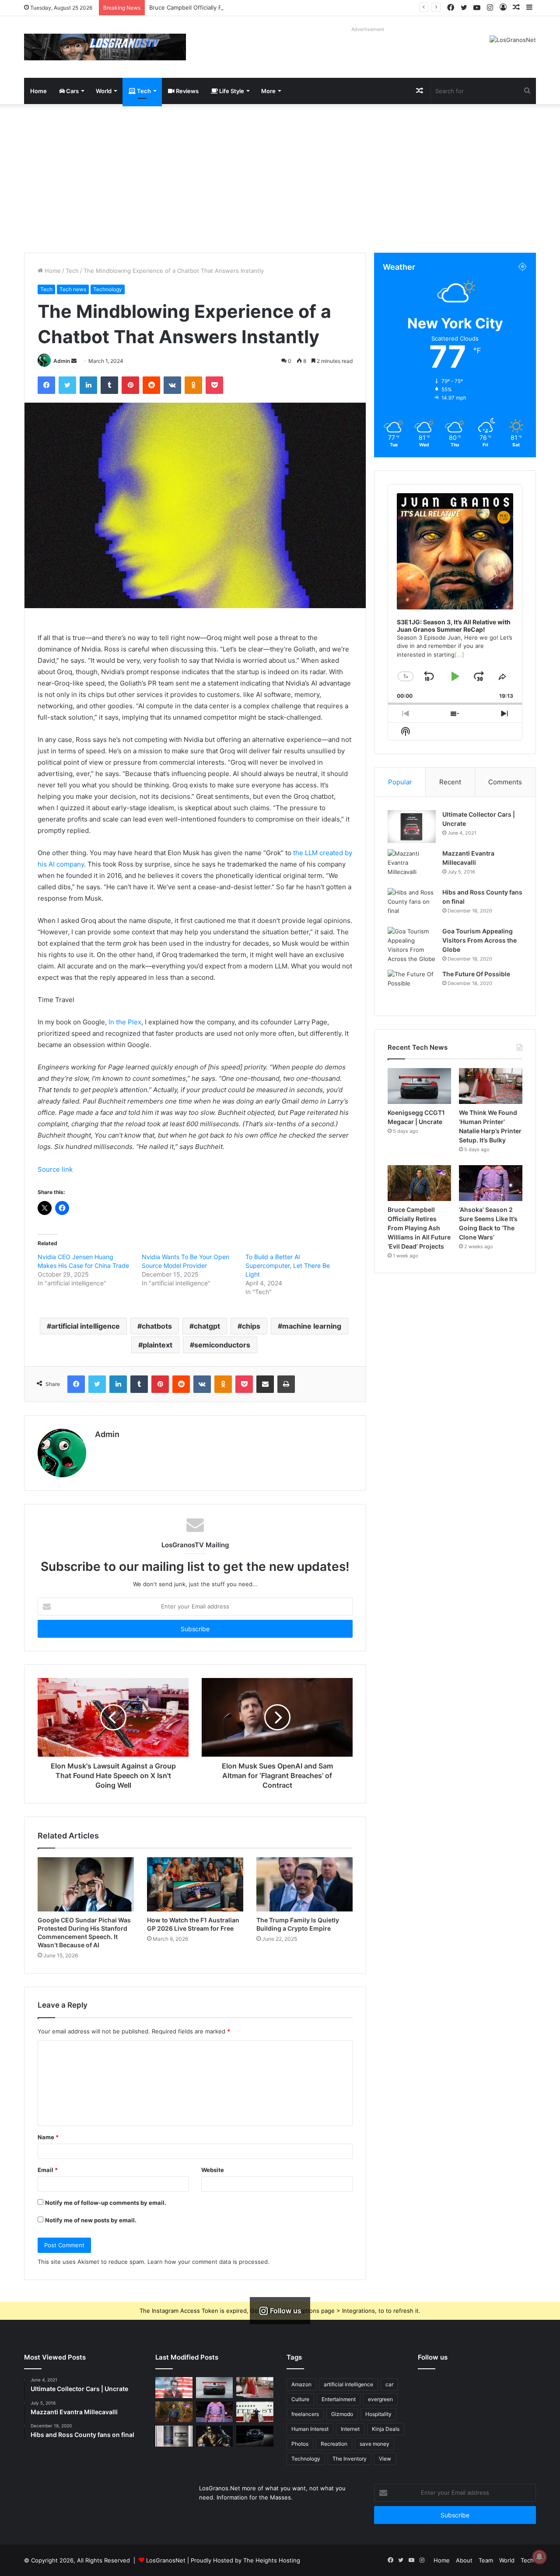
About (464, 2560)
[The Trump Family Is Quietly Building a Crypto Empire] (304, 1884)
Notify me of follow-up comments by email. (106, 2203)
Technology (108, 289)
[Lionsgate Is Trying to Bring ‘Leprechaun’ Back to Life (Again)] (215, 2436)
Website (213, 2170)
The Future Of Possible (476, 974)
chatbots (157, 1326)
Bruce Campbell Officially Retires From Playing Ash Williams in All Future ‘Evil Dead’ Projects (273, 7)
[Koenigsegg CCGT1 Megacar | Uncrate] (419, 1086)
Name (48, 2137)
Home (38, 91)
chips (251, 1326)
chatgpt (207, 1326)
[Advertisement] (280, 178)
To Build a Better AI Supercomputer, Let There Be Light (288, 1265)
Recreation (334, 2444)
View (385, 2459)
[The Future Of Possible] (412, 986)
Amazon (301, 2384)
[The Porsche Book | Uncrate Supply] (174, 2436)
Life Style (231, 91)
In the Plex (125, 1022)
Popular (400, 782)
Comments (505, 782)
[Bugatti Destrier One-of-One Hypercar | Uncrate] (255, 2436)
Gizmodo (342, 2414)
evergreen (380, 2399)
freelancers (305, 2414)
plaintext (157, 1345)
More (268, 91)
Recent (450, 782)
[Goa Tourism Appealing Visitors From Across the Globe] (412, 945)
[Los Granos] (105, 47)
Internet (350, 2429)
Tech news (73, 289)
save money (374, 2444)
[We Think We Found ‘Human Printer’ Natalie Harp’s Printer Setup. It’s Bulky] (491, 1086)
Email (48, 2170)
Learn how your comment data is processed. (208, 2262)
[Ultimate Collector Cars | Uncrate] (412, 827)
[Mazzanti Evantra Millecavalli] (412, 865)
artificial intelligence (86, 1326)
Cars (72, 91)
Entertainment (339, 2399)
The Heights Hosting (272, 2560)
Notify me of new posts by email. (91, 2220)
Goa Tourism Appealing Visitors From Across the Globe (479, 940)
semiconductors (222, 1345)
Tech (143, 91)
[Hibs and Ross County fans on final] (412, 904)
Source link (55, 1169)
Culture (300, 2399)
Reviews (187, 91)
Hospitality (378, 2414)
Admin (62, 361)
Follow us (433, 2357)
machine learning (312, 1326)
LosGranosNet (166, 2560)
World (104, 91)
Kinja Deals (386, 2429)
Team (486, 2560)
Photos (300, 2444)
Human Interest (310, 2429)
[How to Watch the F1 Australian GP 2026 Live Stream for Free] (195, 1884)
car (389, 2384)
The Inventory (350, 2459)
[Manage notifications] (539, 2557)
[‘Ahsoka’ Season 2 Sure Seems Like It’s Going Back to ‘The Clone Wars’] (491, 1183)
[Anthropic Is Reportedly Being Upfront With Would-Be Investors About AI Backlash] (174, 2388)
